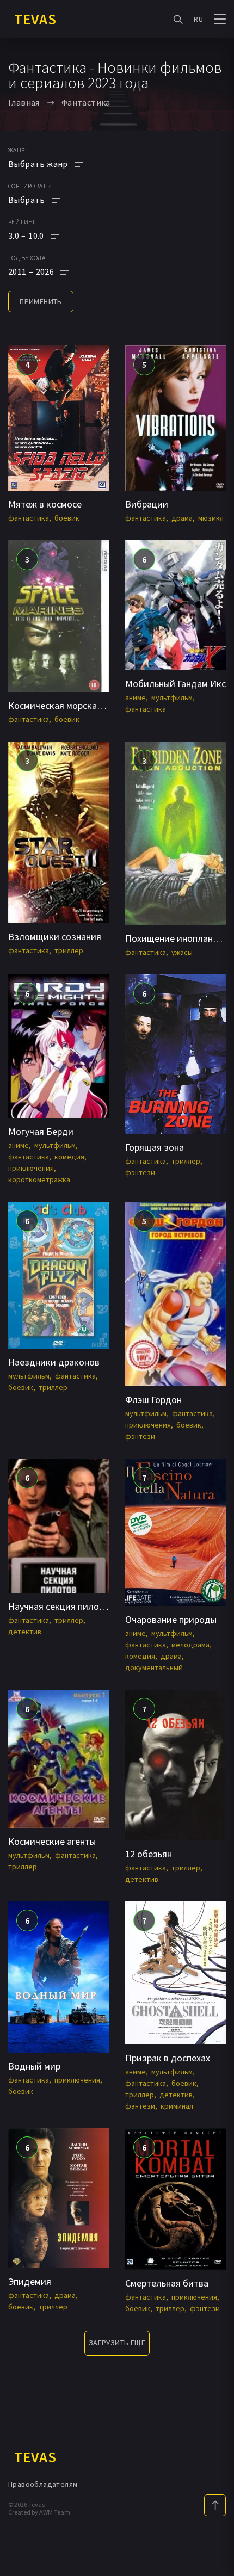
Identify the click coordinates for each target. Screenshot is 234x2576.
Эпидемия (30, 2281)
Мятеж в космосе (45, 504)
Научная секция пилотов (61, 1606)
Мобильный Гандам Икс (175, 684)
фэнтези (140, 1172)
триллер (69, 950)
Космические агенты (52, 1841)
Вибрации (147, 504)
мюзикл (211, 518)
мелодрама (190, 1645)
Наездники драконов (54, 1362)
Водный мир (34, 2066)
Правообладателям (43, 2484)
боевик (67, 518)
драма (182, 518)
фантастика (29, 518)
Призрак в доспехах (168, 2058)
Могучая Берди (41, 1131)
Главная (24, 102)
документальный (154, 1667)
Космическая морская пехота (71, 705)
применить (41, 301)
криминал (177, 2106)
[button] (46, 236)
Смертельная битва (167, 2283)
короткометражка (39, 1179)
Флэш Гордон (153, 1400)
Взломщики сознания (55, 937)
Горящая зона (155, 1147)
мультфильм (172, 697)
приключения (31, 1168)
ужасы (182, 952)
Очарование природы (171, 1619)
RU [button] (198, 19)
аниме (136, 697)
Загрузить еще (117, 2343)
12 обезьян (149, 1854)
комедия (69, 1157)
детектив (25, 1632)
